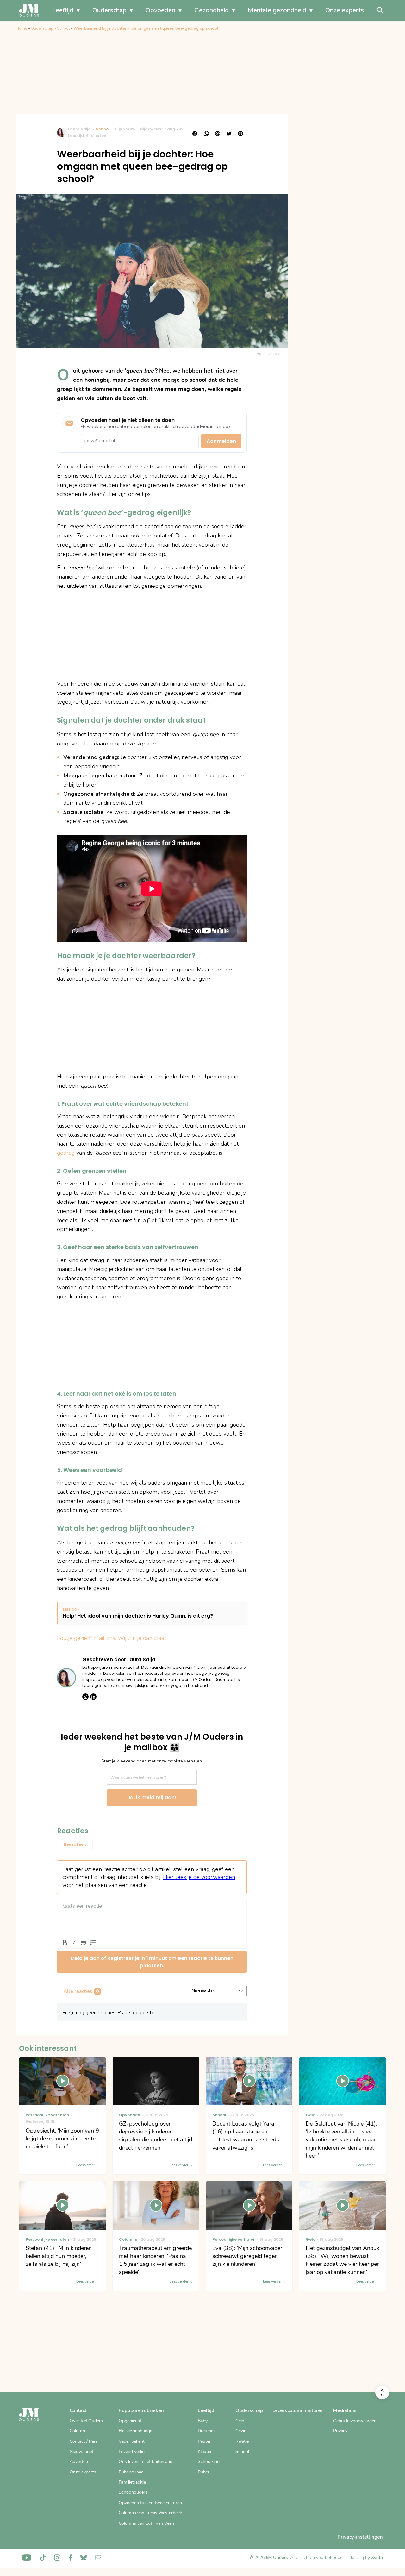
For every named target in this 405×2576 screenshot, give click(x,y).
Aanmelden (221, 441)
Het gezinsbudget (136, 2431)
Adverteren (81, 2462)
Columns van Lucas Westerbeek (150, 2513)
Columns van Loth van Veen (146, 2523)
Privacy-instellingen (360, 2537)
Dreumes (207, 2431)
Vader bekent (132, 2441)
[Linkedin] (93, 1697)
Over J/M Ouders (86, 2421)
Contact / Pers (84, 2441)
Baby (203, 2421)
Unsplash (276, 354)
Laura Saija (79, 129)
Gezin (241, 2431)
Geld (240, 2421)
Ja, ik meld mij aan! (152, 1797)
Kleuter (205, 2451)
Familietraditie (132, 2482)
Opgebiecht (130, 2421)
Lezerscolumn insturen (298, 2410)
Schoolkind (209, 2462)
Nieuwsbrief (81, 2451)
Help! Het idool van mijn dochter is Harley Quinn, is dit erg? (138, 1616)
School (63, 28)
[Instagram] (85, 1697)
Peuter (204, 2441)
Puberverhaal (131, 2472)
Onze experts (345, 10)
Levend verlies (133, 2451)
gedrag (66, 1153)
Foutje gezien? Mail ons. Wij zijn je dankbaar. (112, 1638)
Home (22, 28)
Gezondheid (212, 10)
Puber (204, 2472)
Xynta (377, 2557)
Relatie (242, 2441)
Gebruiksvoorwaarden (355, 2421)
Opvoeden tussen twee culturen (150, 2503)
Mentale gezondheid (277, 10)
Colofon (77, 2431)
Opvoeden (160, 10)
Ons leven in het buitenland (146, 2462)
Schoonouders (133, 2492)
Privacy (340, 2431)
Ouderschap (109, 10)
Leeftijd (63, 10)
